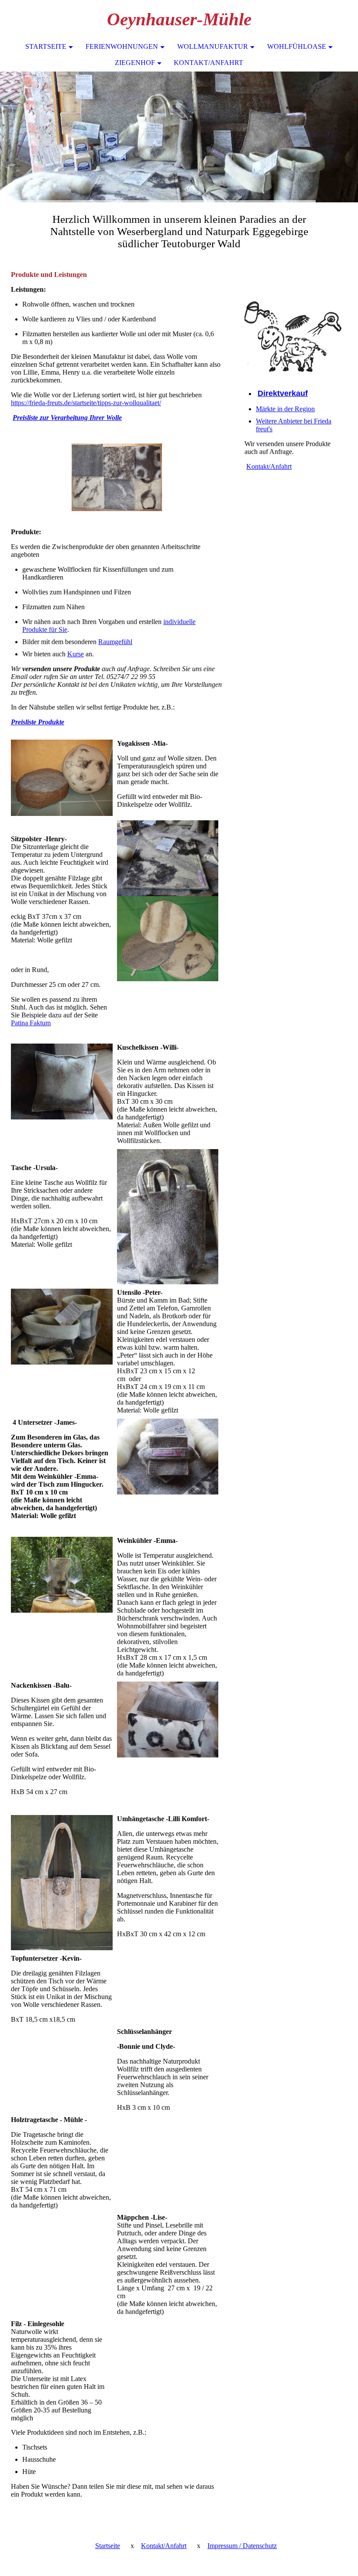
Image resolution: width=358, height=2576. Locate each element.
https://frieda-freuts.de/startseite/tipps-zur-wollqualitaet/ (86, 403)
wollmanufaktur (213, 46)
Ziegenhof (135, 63)
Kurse (76, 654)
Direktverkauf (283, 393)
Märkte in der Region (285, 409)
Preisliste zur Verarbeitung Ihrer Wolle (67, 418)
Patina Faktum (31, 1023)
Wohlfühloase (297, 46)
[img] (179, 137)
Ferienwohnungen (122, 46)
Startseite (46, 46)
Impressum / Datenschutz (242, 2546)
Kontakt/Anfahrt (208, 63)
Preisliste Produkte (38, 722)
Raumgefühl (115, 642)
